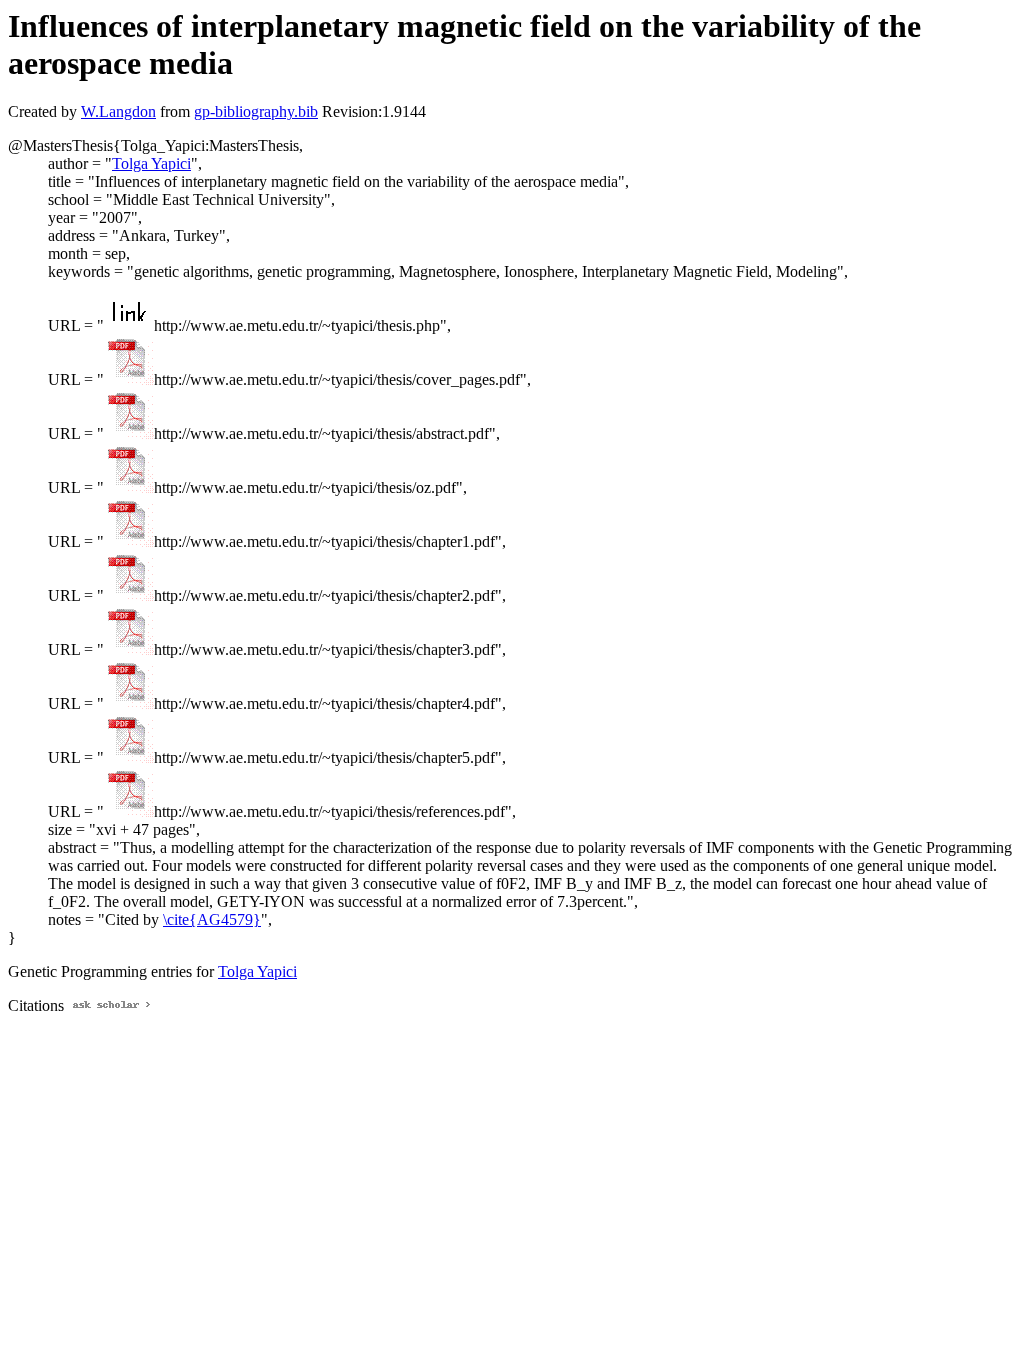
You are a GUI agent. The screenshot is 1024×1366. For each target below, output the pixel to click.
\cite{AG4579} (212, 919)
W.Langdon (118, 111)
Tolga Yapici (151, 163)
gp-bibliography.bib (256, 111)
